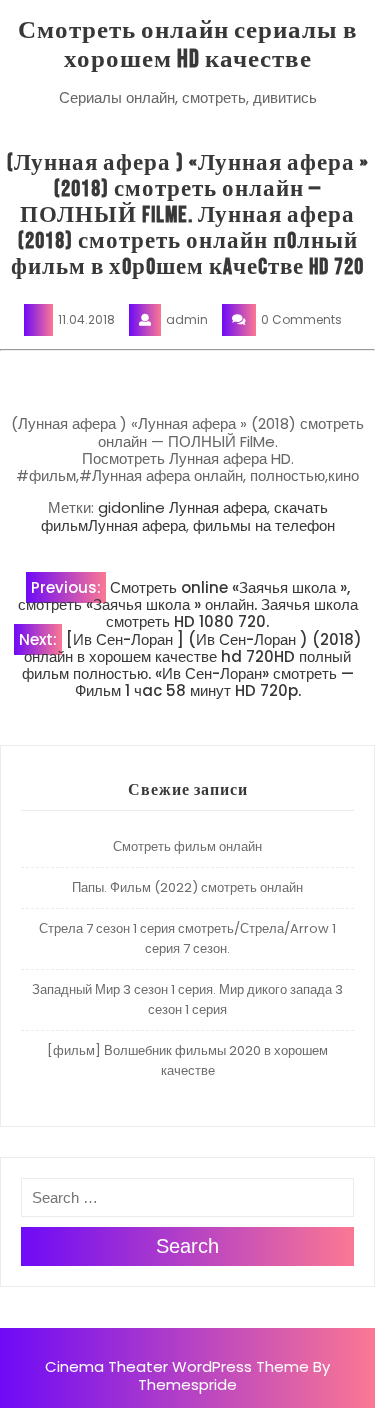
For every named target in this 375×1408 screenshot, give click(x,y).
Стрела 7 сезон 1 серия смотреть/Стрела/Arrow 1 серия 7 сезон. (187, 938)
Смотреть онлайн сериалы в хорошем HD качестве (188, 45)
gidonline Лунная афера (182, 507)
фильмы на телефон (264, 525)
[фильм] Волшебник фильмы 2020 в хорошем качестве (187, 1060)
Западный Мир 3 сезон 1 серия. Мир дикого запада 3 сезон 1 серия (187, 999)
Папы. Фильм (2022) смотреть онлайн (187, 887)
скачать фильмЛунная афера (184, 516)
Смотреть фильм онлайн (187, 846)
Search (187, 1246)
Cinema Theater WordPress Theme (177, 1366)
